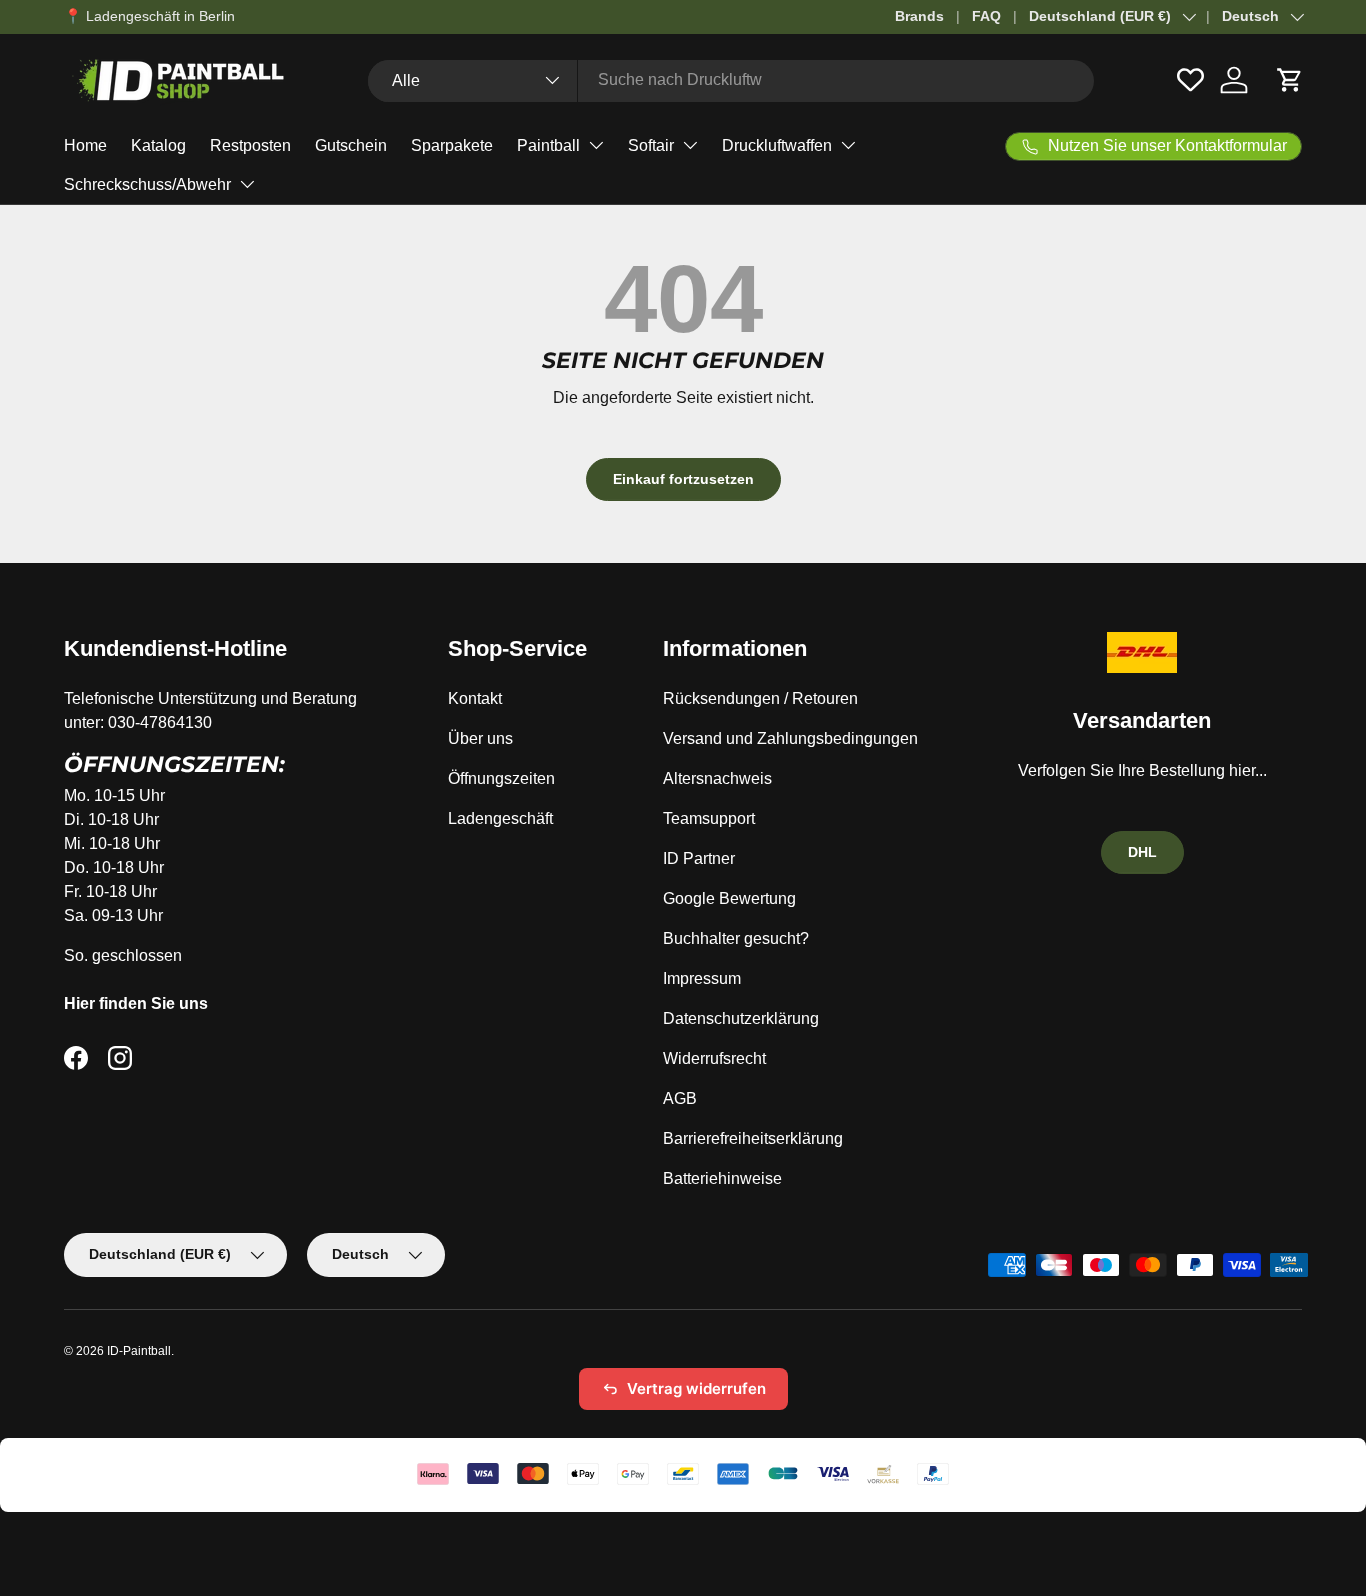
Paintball (548, 145)
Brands (919, 16)
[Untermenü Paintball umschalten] (596, 145)
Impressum (702, 978)
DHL (1142, 852)
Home (85, 145)
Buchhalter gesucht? (736, 938)
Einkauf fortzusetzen (683, 479)
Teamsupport (709, 818)
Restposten (250, 145)
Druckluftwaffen (777, 145)
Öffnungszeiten (501, 778)
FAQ (986, 16)
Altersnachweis (717, 778)
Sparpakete (452, 145)
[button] (1290, 80)
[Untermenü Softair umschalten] (690, 145)
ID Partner (699, 858)
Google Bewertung (729, 898)
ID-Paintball (139, 1351)
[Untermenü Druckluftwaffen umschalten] (848, 145)
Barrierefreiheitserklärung (753, 1138)
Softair (651, 145)
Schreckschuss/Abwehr (147, 184)
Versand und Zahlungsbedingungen (790, 738)
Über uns (480, 738)
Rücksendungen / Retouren (760, 698)
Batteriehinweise (722, 1178)
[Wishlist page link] (1190, 79)
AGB (680, 1098)
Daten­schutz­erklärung (741, 1018)
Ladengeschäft (500, 818)
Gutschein (351, 145)
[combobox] (731, 80)
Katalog (158, 145)
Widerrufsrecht (714, 1058)
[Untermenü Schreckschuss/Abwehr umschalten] (247, 184)
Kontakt (475, 698)
